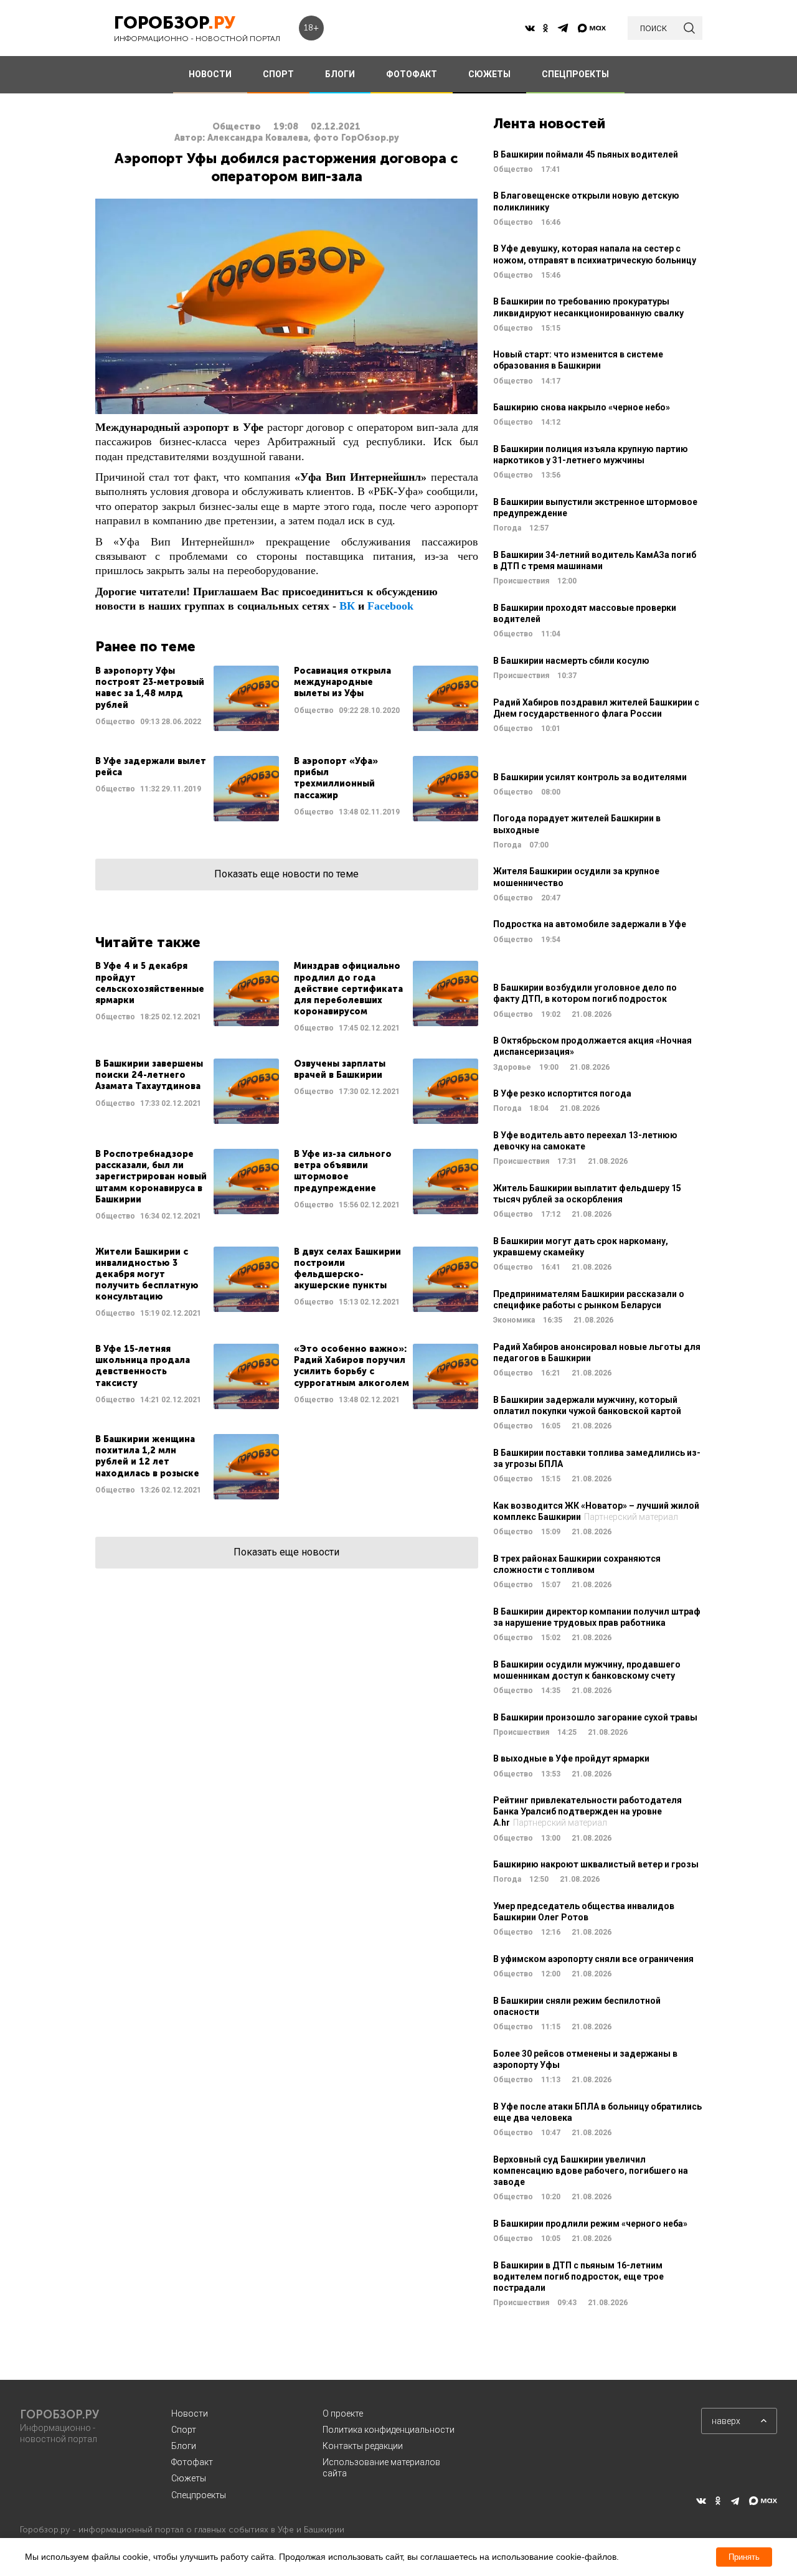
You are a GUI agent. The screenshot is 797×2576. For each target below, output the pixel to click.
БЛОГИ (340, 74)
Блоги (184, 2446)
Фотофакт (192, 2462)
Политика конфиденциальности (389, 2430)
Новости (190, 2413)
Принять (744, 2557)
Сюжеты (189, 2478)
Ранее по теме (145, 647)
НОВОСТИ (210, 74)
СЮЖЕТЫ (489, 74)
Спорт (184, 2430)
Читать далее (187, 698)
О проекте (343, 2413)
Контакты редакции (363, 2446)
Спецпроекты (199, 2495)
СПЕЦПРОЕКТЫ (575, 74)
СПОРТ (278, 74)
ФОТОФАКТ (412, 74)
